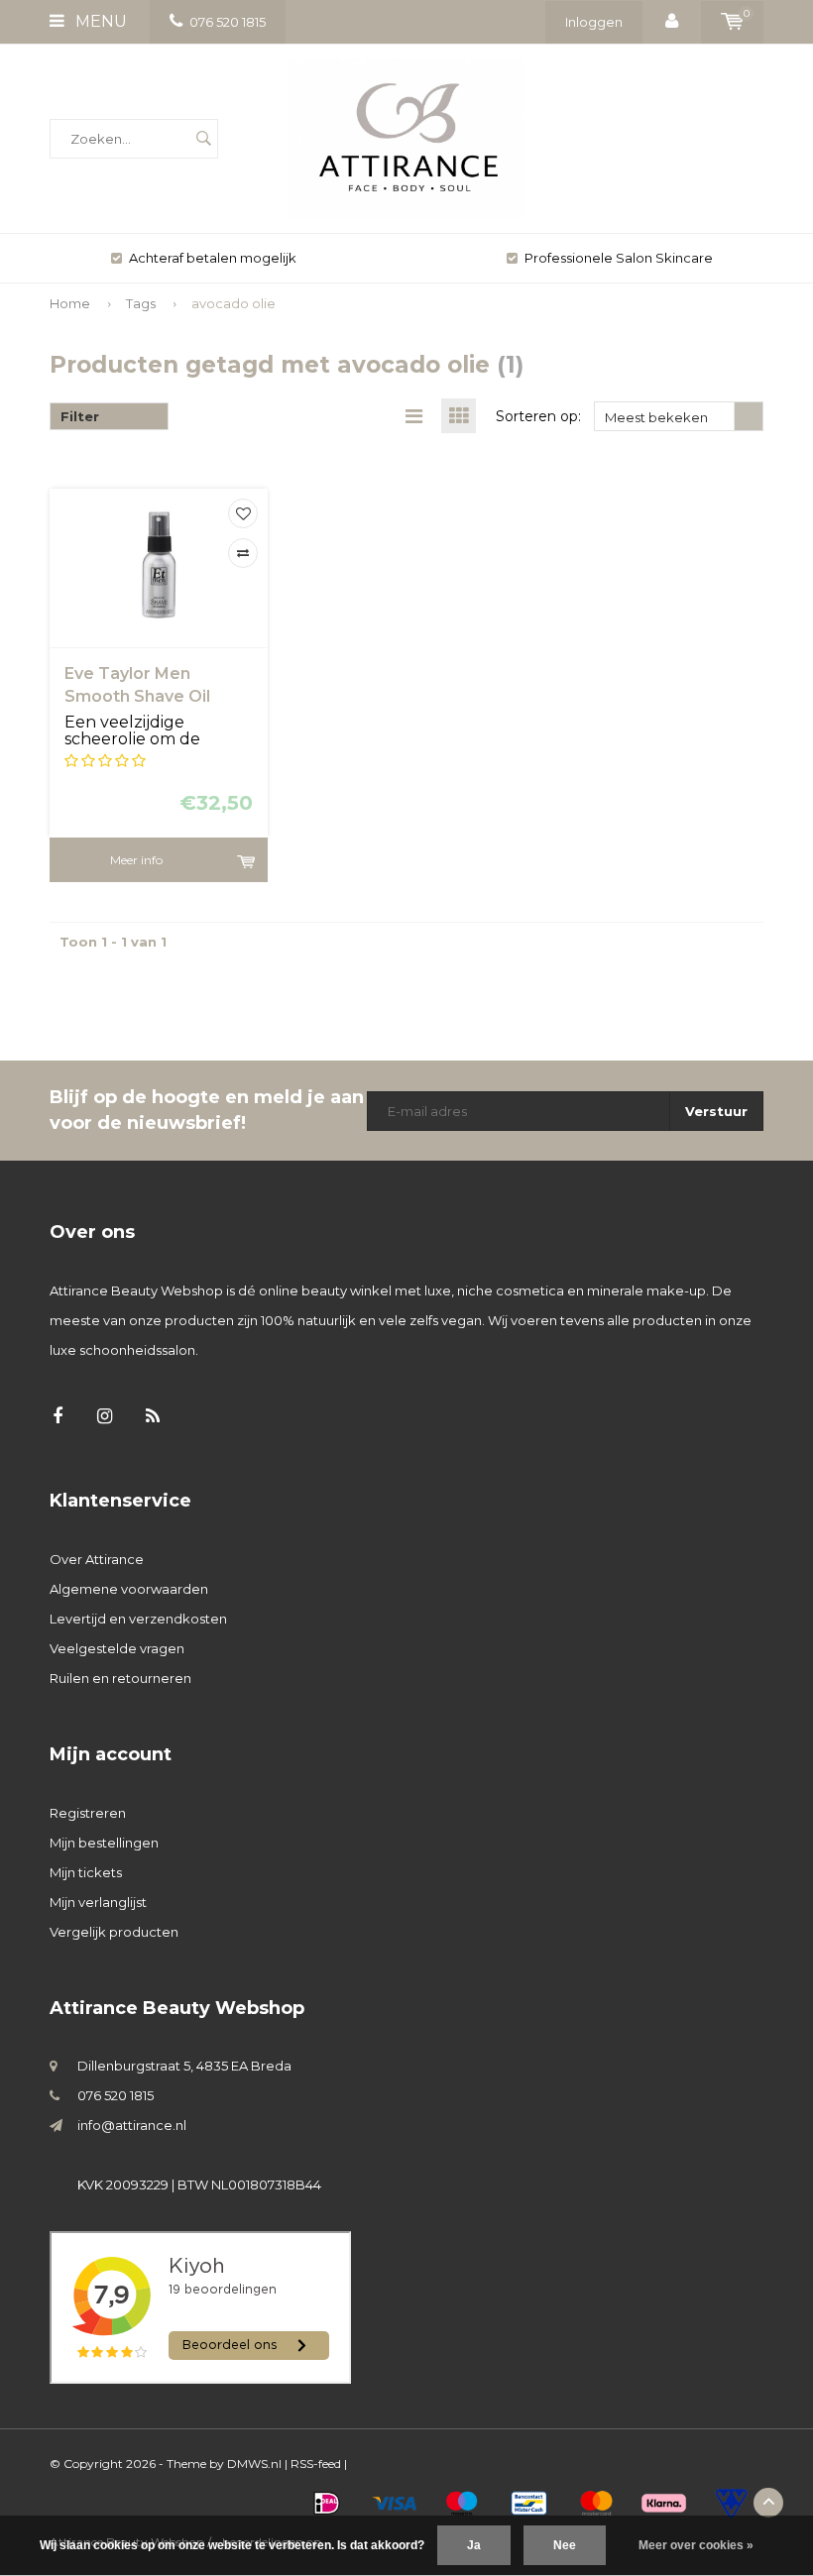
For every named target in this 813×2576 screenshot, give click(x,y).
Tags (141, 303)
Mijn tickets (86, 1872)
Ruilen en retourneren (120, 1678)
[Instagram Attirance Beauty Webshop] (105, 1417)
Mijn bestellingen (104, 1843)
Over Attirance (97, 1559)
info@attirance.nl (132, 2125)
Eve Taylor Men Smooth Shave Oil (137, 685)
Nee (565, 2545)
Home (70, 303)
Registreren (88, 1813)
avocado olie (233, 303)
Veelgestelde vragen (117, 1648)
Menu (99, 21)
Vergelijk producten (114, 1932)
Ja (474, 2545)
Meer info (136, 860)
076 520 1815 (228, 22)
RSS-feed (316, 2464)
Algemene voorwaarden (129, 1589)
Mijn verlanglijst (98, 1902)
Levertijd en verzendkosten (138, 1619)
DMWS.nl (254, 2464)
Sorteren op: (538, 416)
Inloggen (594, 22)
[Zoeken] (203, 139)
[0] (732, 22)
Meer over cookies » (696, 2545)
